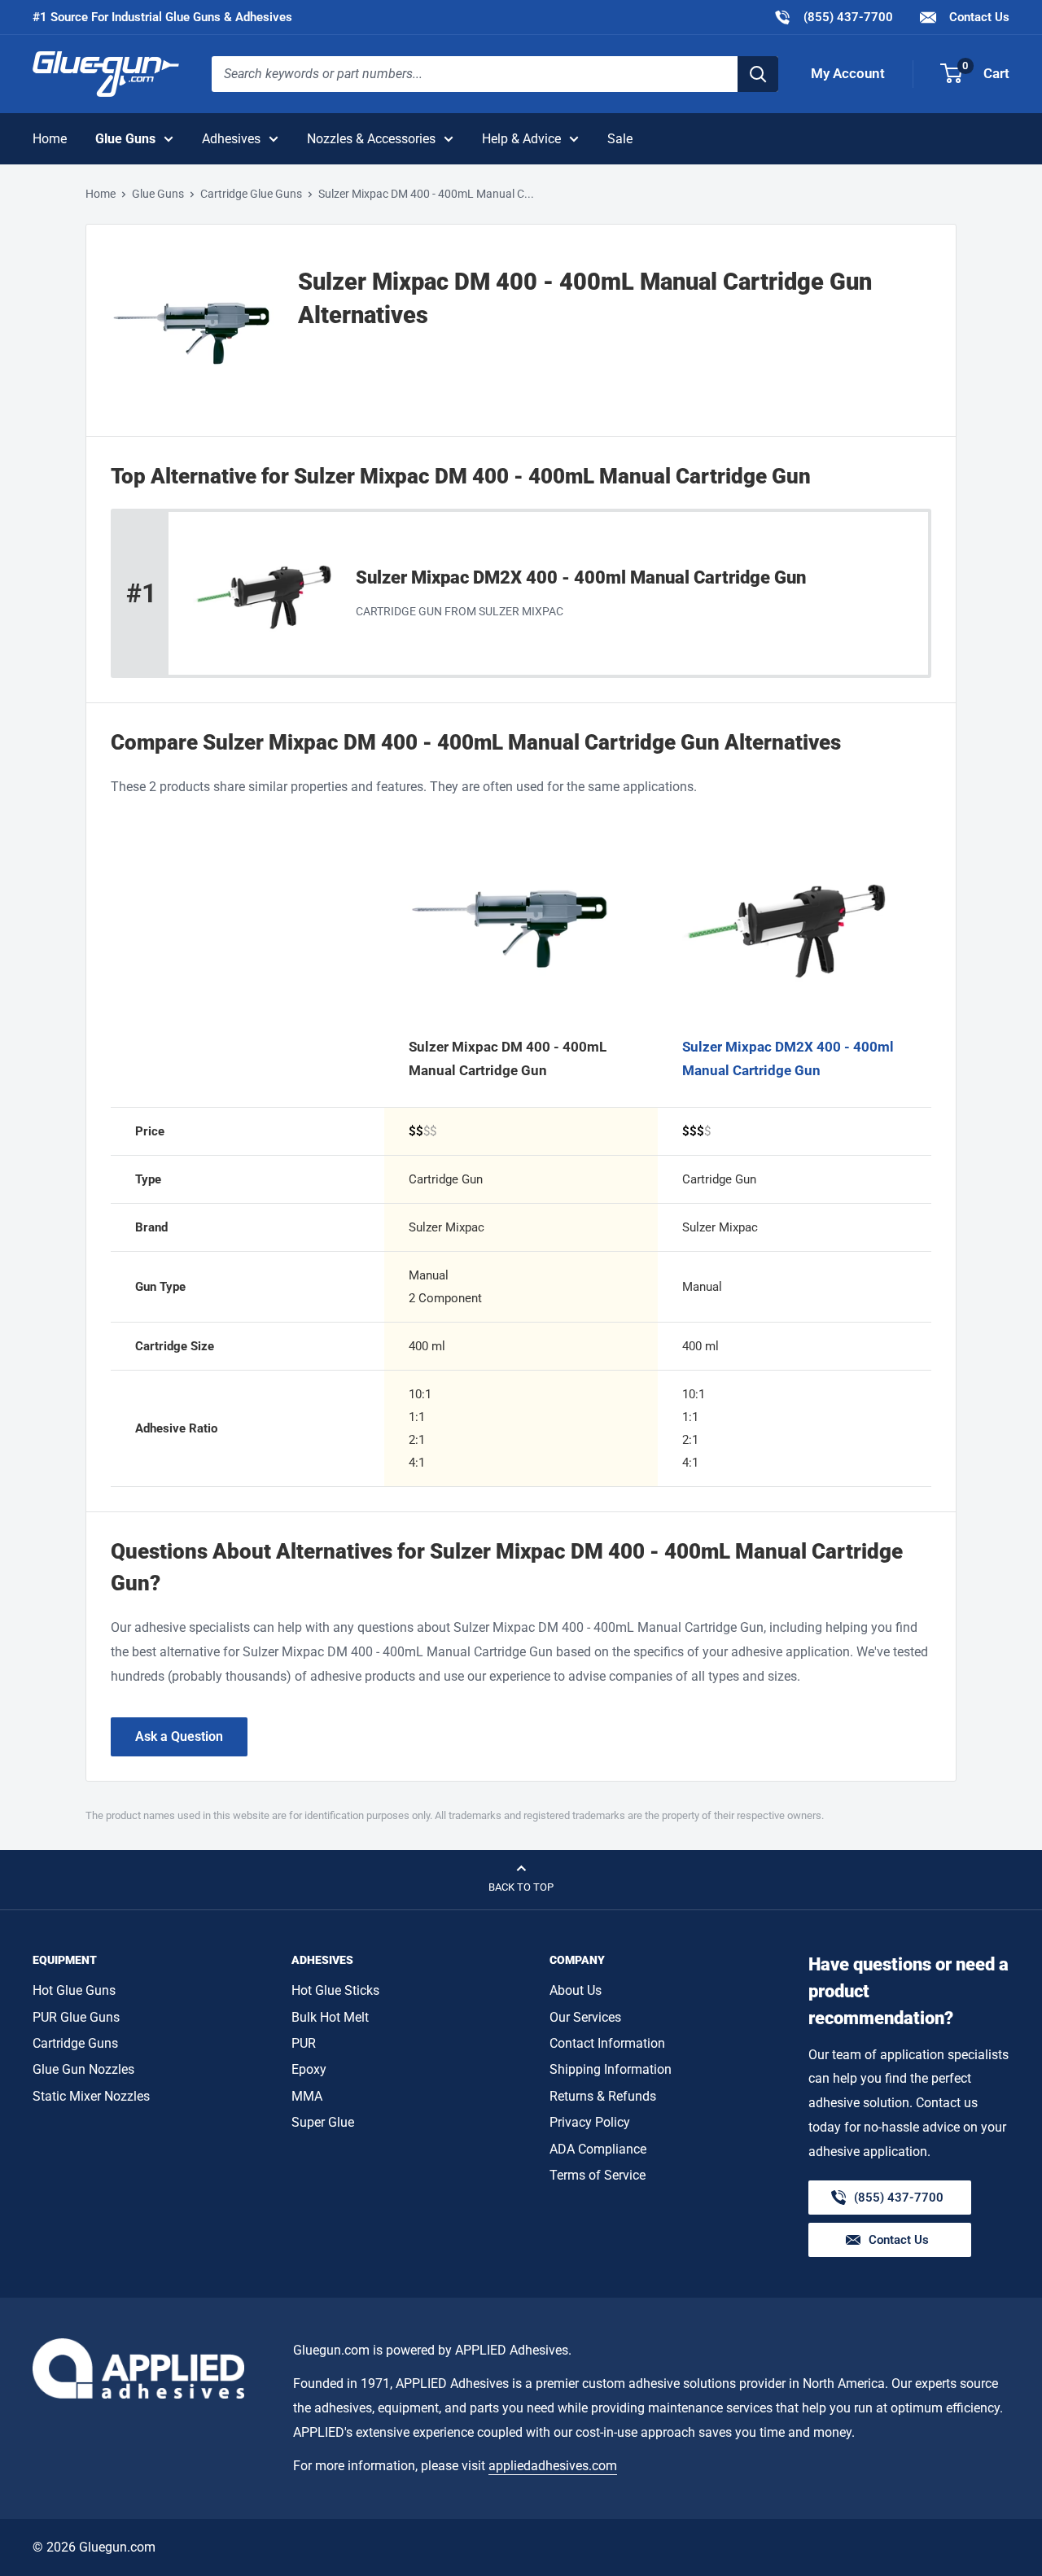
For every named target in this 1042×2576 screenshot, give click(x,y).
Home (50, 139)
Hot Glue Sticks (335, 1990)
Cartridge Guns (75, 2043)
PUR (304, 2043)
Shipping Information (611, 2069)
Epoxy (309, 2069)
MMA (307, 2096)
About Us (576, 1990)
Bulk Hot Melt (330, 2017)
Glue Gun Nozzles (83, 2069)
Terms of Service (598, 2175)
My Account (848, 73)
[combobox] (475, 74)
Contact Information (607, 2043)
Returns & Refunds (603, 2096)
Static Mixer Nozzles (91, 2096)
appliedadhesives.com (553, 2466)
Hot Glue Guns (74, 1990)
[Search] (758, 74)
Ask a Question (179, 1736)
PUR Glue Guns (76, 2017)
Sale (620, 139)
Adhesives (231, 139)
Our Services (585, 2017)
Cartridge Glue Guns (251, 194)
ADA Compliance (598, 2149)
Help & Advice (521, 139)
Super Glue (323, 2122)
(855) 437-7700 (833, 17)
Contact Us (978, 17)
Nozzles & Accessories (371, 139)
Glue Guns (125, 139)
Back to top (521, 1887)
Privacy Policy (590, 2122)
